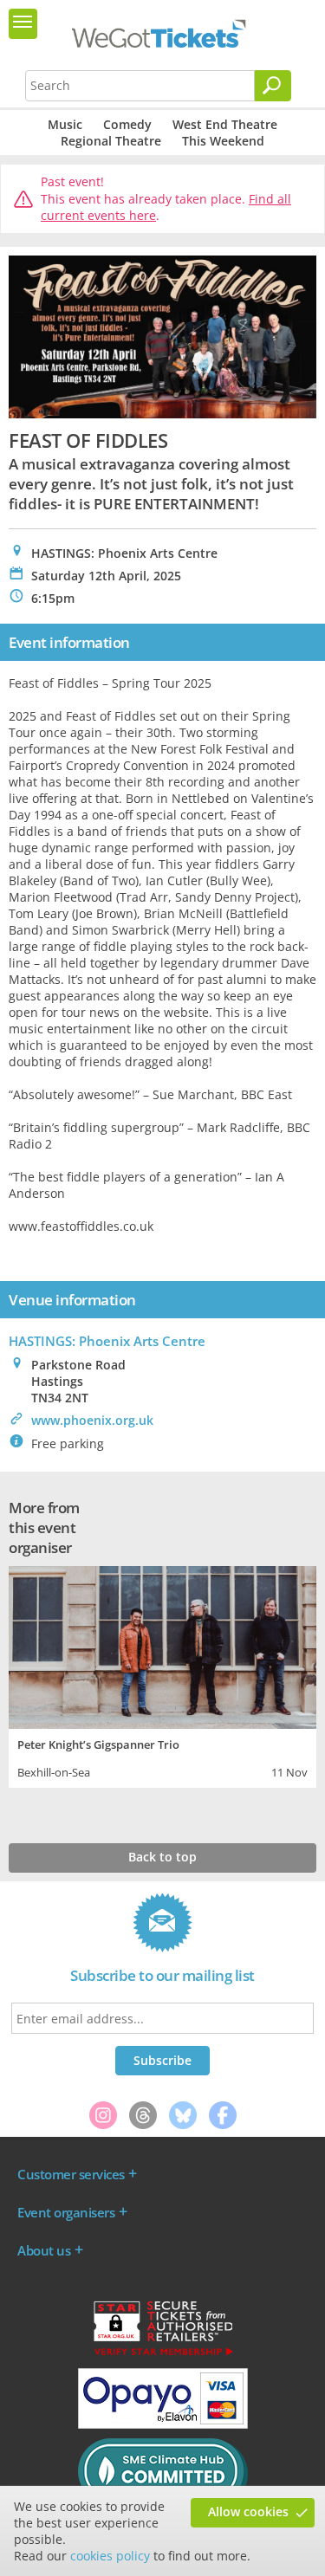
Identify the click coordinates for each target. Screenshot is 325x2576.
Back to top (162, 1857)
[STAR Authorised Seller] (163, 2354)
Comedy (127, 124)
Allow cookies (248, 2511)
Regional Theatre (111, 141)
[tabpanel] (162, 1675)
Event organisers (66, 2212)
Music (65, 124)
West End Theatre (225, 124)
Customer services (71, 2174)
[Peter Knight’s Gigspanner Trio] (162, 1645)
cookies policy (110, 2556)
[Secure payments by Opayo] (163, 2424)
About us (44, 2250)
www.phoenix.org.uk (92, 1420)
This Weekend (223, 141)
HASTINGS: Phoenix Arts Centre (107, 1341)
